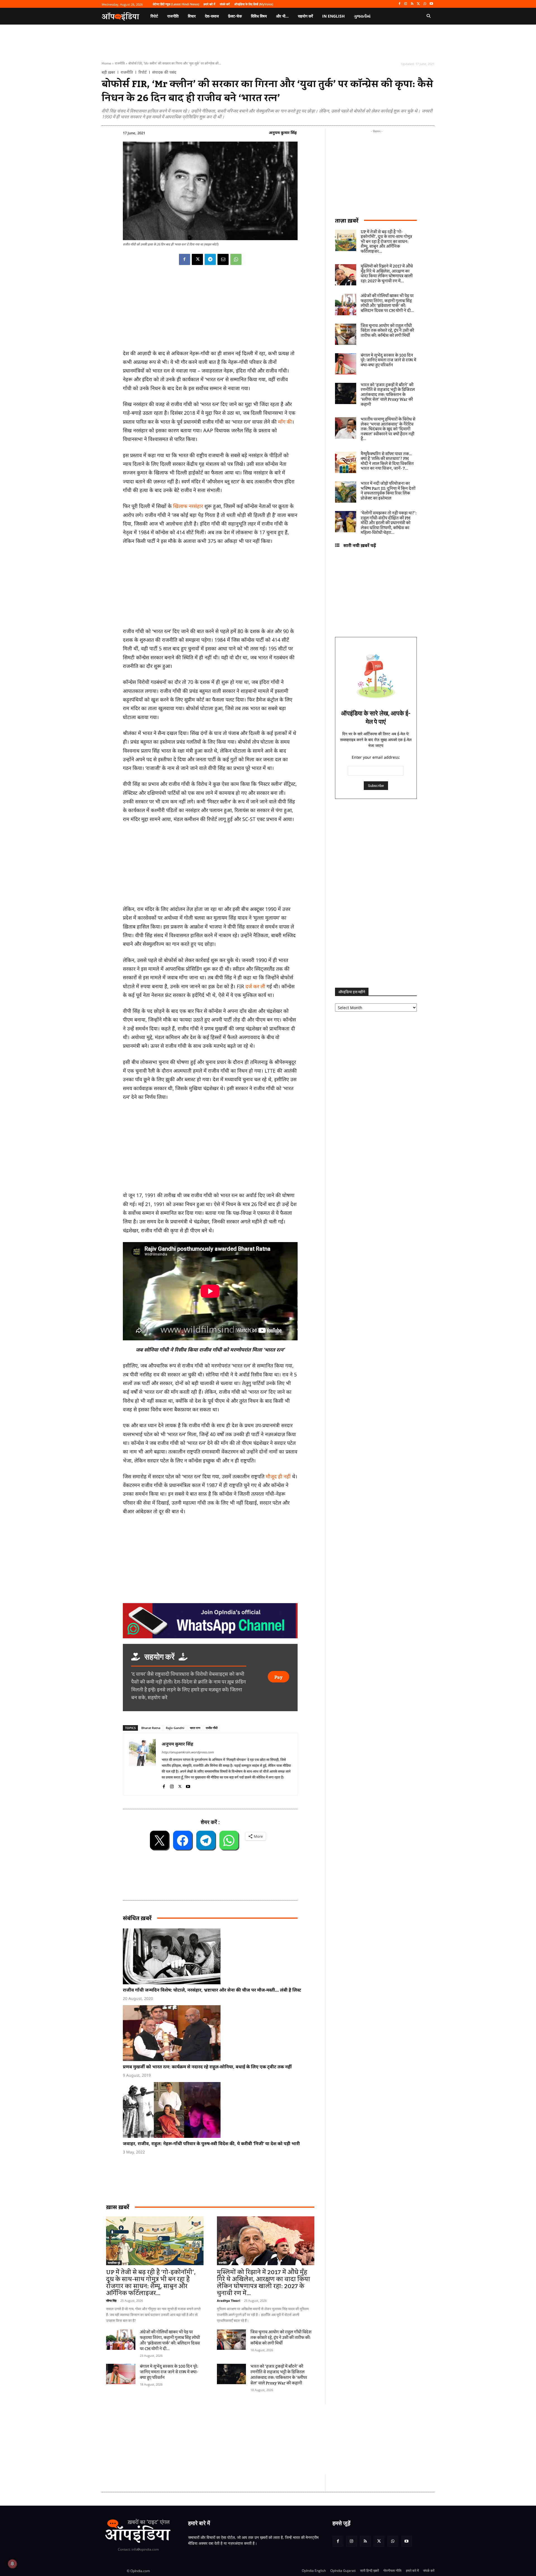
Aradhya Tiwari (228, 2301)
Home (106, 63)
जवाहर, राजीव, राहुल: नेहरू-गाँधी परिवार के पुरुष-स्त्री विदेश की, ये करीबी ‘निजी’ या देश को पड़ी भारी (211, 2143)
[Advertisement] (210, 1148)
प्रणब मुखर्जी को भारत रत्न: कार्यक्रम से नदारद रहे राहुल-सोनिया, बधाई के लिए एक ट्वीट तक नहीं (207, 2067)
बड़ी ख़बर (108, 72)
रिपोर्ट (143, 72)
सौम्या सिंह (111, 2301)
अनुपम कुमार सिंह (283, 132)
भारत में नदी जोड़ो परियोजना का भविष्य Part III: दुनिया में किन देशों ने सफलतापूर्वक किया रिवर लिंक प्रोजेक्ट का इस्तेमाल (388, 491)
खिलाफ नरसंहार (188, 506)
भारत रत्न (195, 1728)
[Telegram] (210, 259)
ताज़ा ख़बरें (347, 220)
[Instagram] (406, 4)
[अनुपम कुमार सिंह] (142, 1764)
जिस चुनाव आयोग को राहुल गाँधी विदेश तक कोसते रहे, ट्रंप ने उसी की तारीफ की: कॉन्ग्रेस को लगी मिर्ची (281, 2338)
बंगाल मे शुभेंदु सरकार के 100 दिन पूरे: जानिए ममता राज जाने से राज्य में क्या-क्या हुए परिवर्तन (169, 2372)
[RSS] (412, 4)
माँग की (285, 422)
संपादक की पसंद (164, 72)
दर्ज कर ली (255, 986)
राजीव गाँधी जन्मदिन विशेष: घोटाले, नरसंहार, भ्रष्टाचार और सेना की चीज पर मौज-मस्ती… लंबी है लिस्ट (212, 1990)
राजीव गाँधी (212, 1728)
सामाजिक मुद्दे (114, 2263)
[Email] (223, 259)
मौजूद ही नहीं (278, 1476)
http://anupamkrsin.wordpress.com (188, 1752)
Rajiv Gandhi (175, 1728)
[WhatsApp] (425, 4)
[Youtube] (431, 4)
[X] (419, 4)
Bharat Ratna (151, 1728)
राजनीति (120, 63)
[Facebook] (399, 4)
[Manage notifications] (12, 2564)
